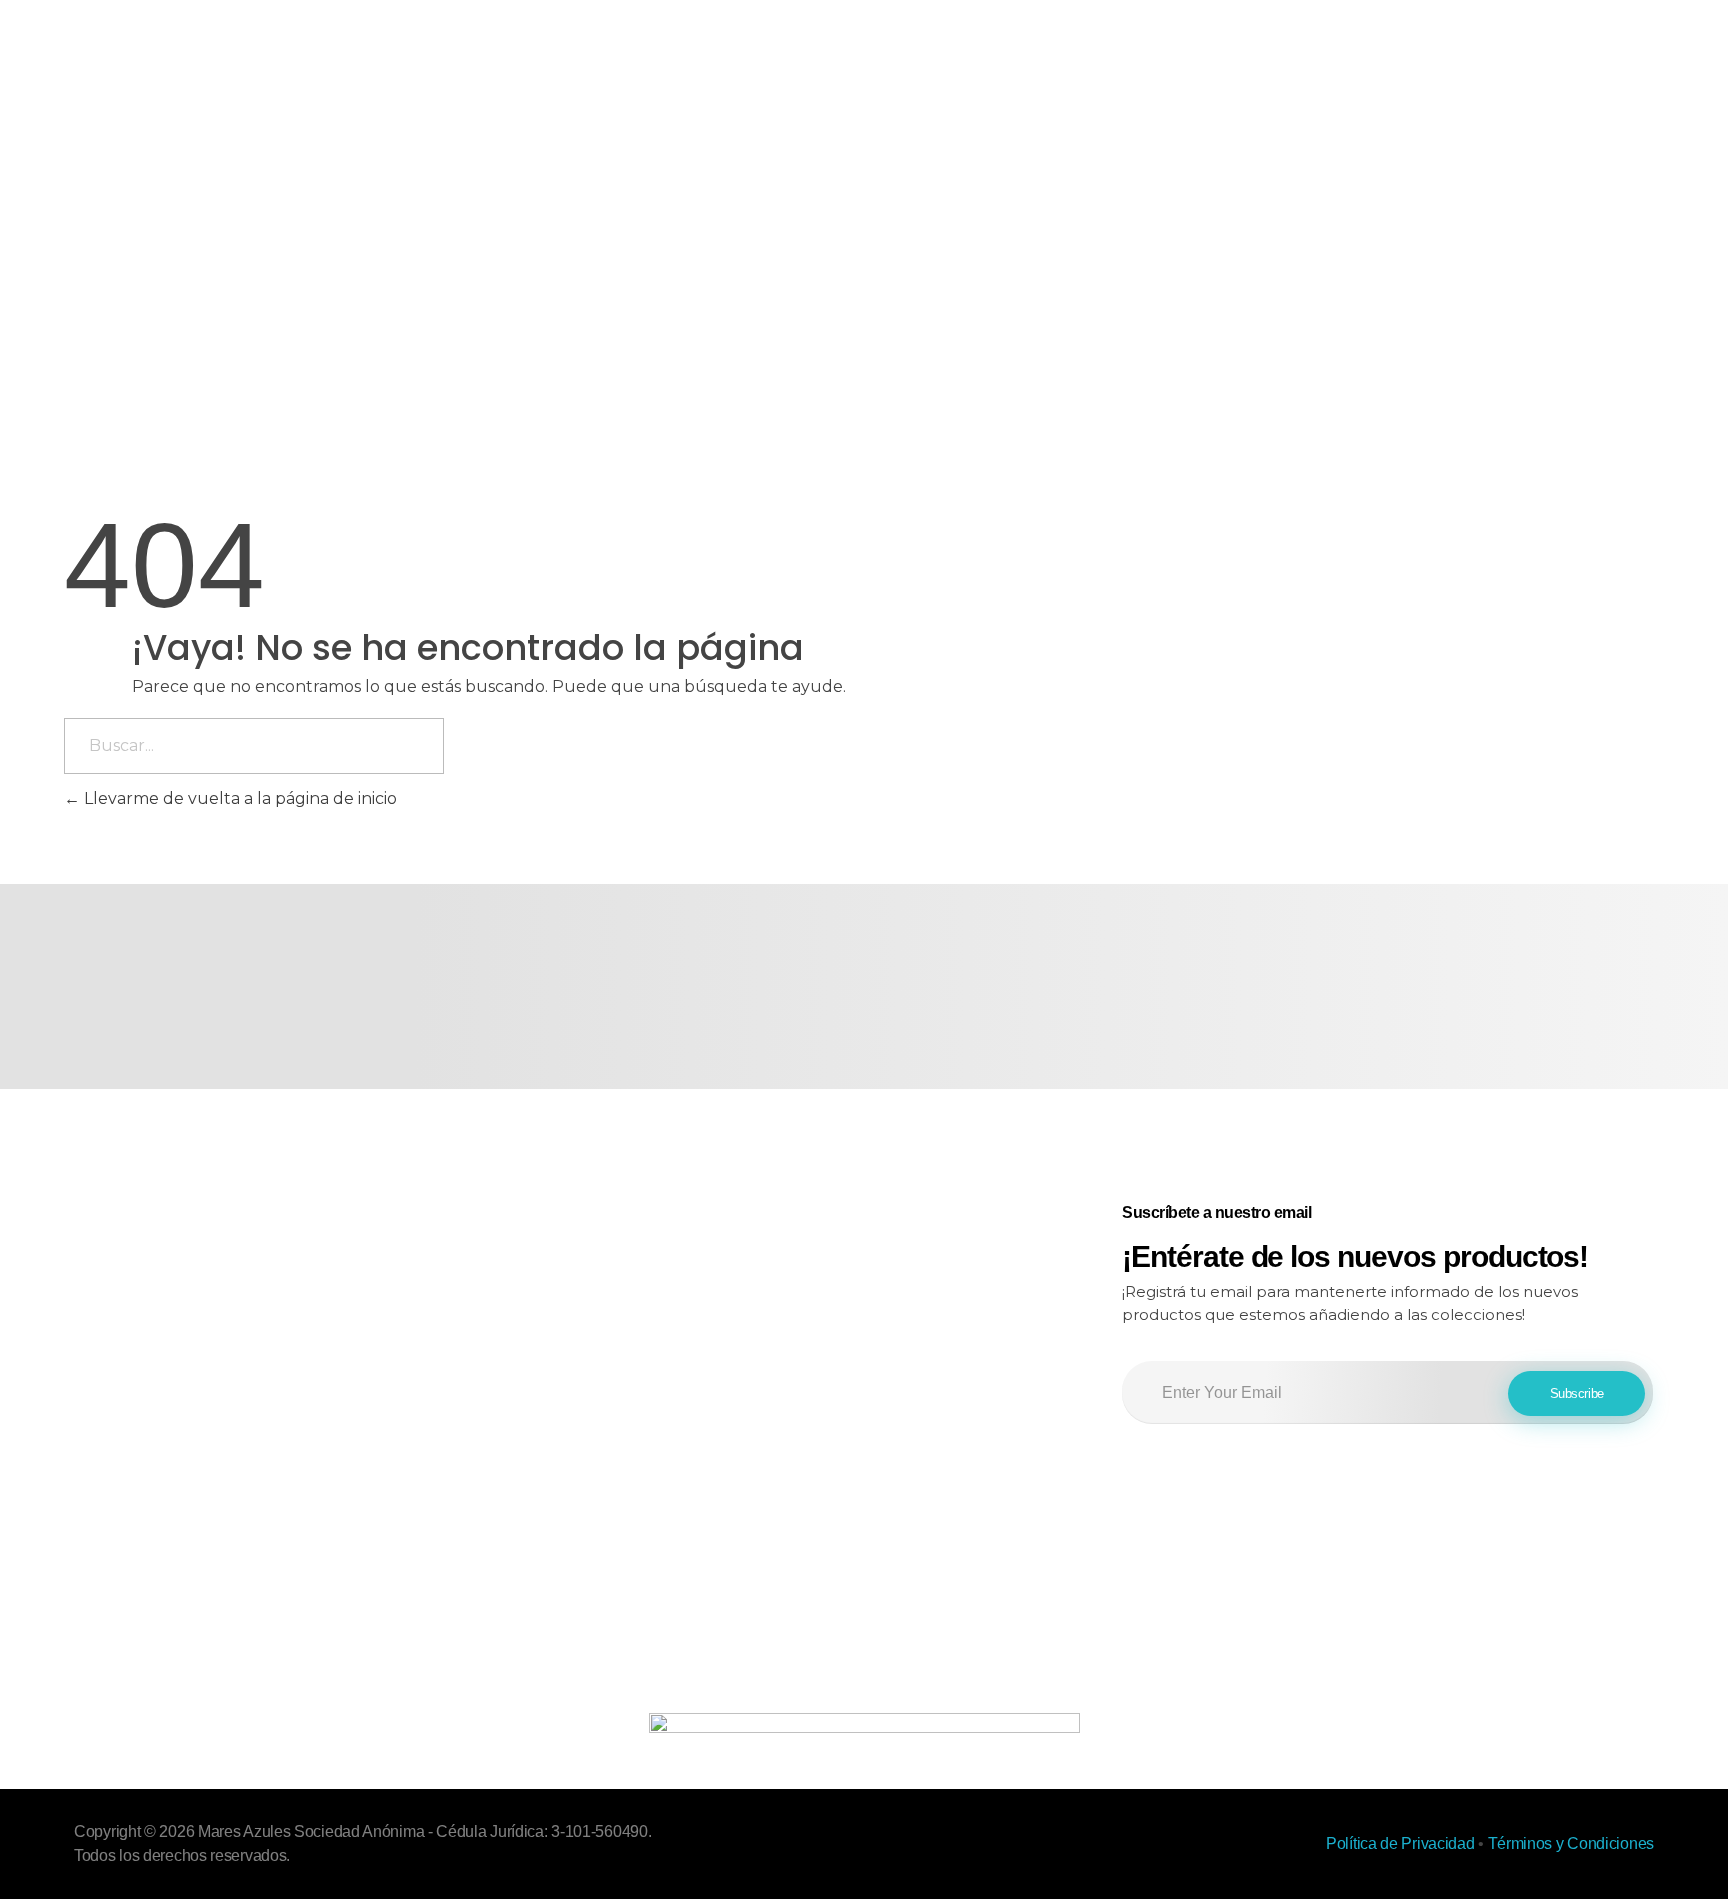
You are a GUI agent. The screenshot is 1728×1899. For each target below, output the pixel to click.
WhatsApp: (806, 1263)
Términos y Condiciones (1571, 1843)
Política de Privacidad (1400, 1843)
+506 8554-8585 (912, 1263)
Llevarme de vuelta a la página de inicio (238, 798)
